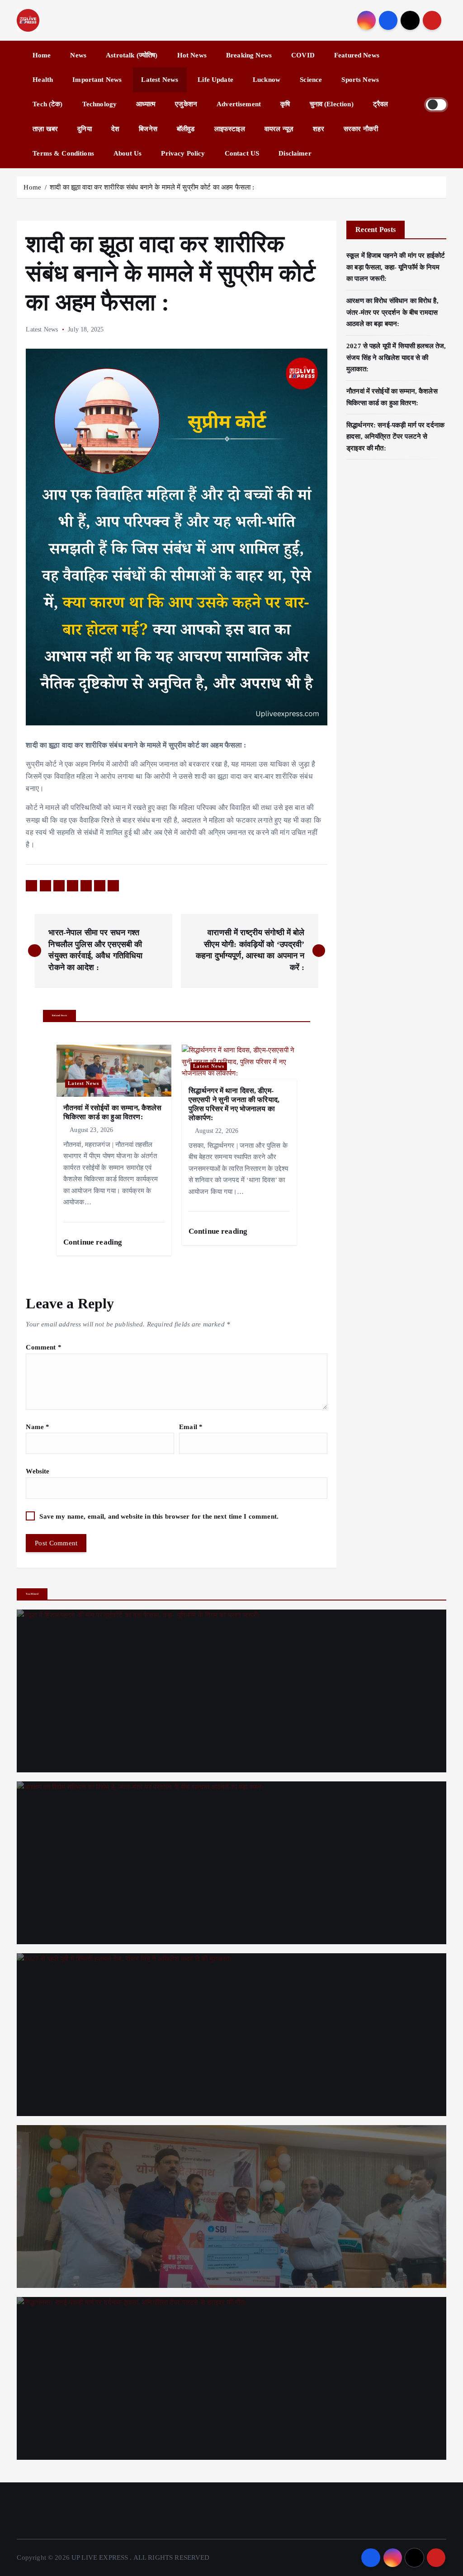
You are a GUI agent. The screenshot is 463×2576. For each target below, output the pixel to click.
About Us (128, 153)
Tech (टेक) (47, 104)
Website (38, 1471)
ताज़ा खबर (45, 129)
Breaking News (249, 55)
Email (191, 1427)
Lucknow (267, 80)
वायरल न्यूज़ (279, 129)
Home (42, 55)
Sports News (360, 80)
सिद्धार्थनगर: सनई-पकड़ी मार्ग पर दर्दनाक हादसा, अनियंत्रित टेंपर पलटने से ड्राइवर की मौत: (395, 437)
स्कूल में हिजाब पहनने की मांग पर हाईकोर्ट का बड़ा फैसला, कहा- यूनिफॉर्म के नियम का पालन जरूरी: (396, 267)
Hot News (192, 55)
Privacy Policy (183, 153)
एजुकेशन (186, 104)
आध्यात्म (146, 104)
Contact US (242, 153)
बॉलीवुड (186, 129)
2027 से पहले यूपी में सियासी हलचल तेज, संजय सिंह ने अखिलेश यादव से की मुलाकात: (396, 358)
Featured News (357, 55)
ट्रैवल (381, 104)
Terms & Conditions (63, 153)
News (78, 55)
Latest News (160, 80)
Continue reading (94, 1242)
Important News (97, 80)
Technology (100, 104)
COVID (303, 55)
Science (311, 80)
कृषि (285, 104)
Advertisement (239, 104)
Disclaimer (295, 153)
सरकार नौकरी (361, 129)
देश (115, 129)
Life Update (215, 80)
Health (43, 80)
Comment (43, 1347)
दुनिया (84, 129)
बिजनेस (148, 129)
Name (38, 1427)
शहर (318, 129)
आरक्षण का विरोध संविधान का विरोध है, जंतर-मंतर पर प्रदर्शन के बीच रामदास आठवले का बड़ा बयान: (392, 312)
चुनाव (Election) (332, 104)
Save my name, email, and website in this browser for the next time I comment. (159, 1516)
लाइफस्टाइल (230, 129)
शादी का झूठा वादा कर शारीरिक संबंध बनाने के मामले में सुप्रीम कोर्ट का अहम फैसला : (152, 187)
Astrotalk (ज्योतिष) (132, 55)
